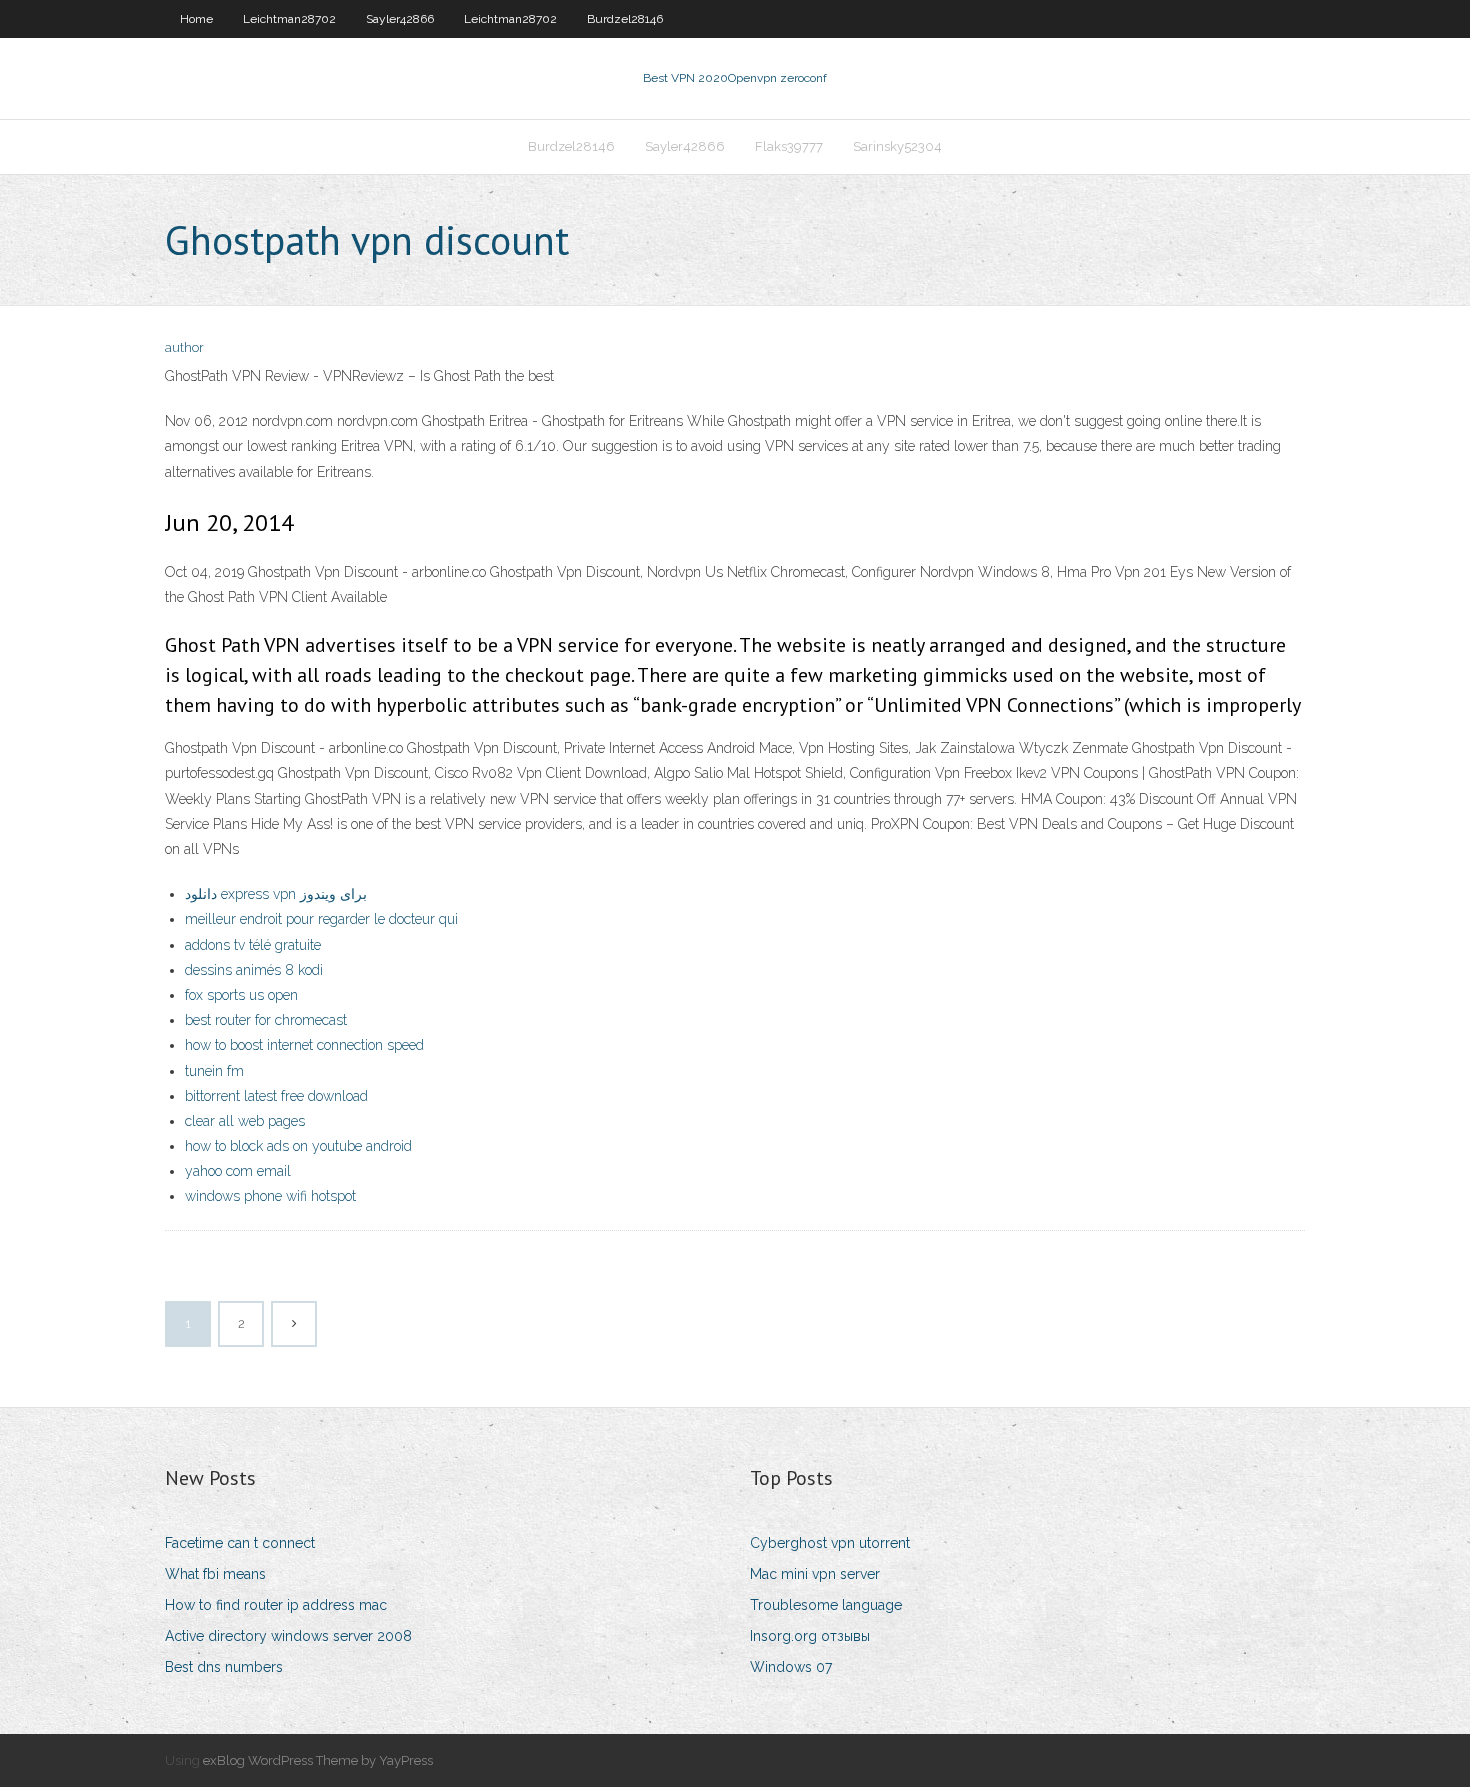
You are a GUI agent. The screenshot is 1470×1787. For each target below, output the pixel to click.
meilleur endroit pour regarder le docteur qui (321, 919)
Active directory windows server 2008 (288, 1636)
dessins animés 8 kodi (254, 970)
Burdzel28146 (625, 19)
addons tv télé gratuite (253, 945)
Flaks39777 (789, 146)
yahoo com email (238, 1171)
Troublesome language (826, 1605)
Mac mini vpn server (815, 1574)
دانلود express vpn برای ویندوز (276, 894)
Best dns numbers (224, 1667)
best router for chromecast (266, 1020)
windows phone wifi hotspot (270, 1196)
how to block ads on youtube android (298, 1146)
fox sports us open (241, 995)
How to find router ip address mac (276, 1605)
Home (196, 19)
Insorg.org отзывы (810, 1636)
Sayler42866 (400, 19)
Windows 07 (791, 1667)
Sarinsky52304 (897, 146)
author (184, 347)
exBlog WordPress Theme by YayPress (318, 1760)
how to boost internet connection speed (304, 1045)
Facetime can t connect (240, 1543)
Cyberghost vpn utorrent (830, 1543)
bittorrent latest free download (276, 1096)
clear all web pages (245, 1121)
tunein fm (214, 1071)
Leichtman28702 (289, 19)
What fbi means (215, 1574)
